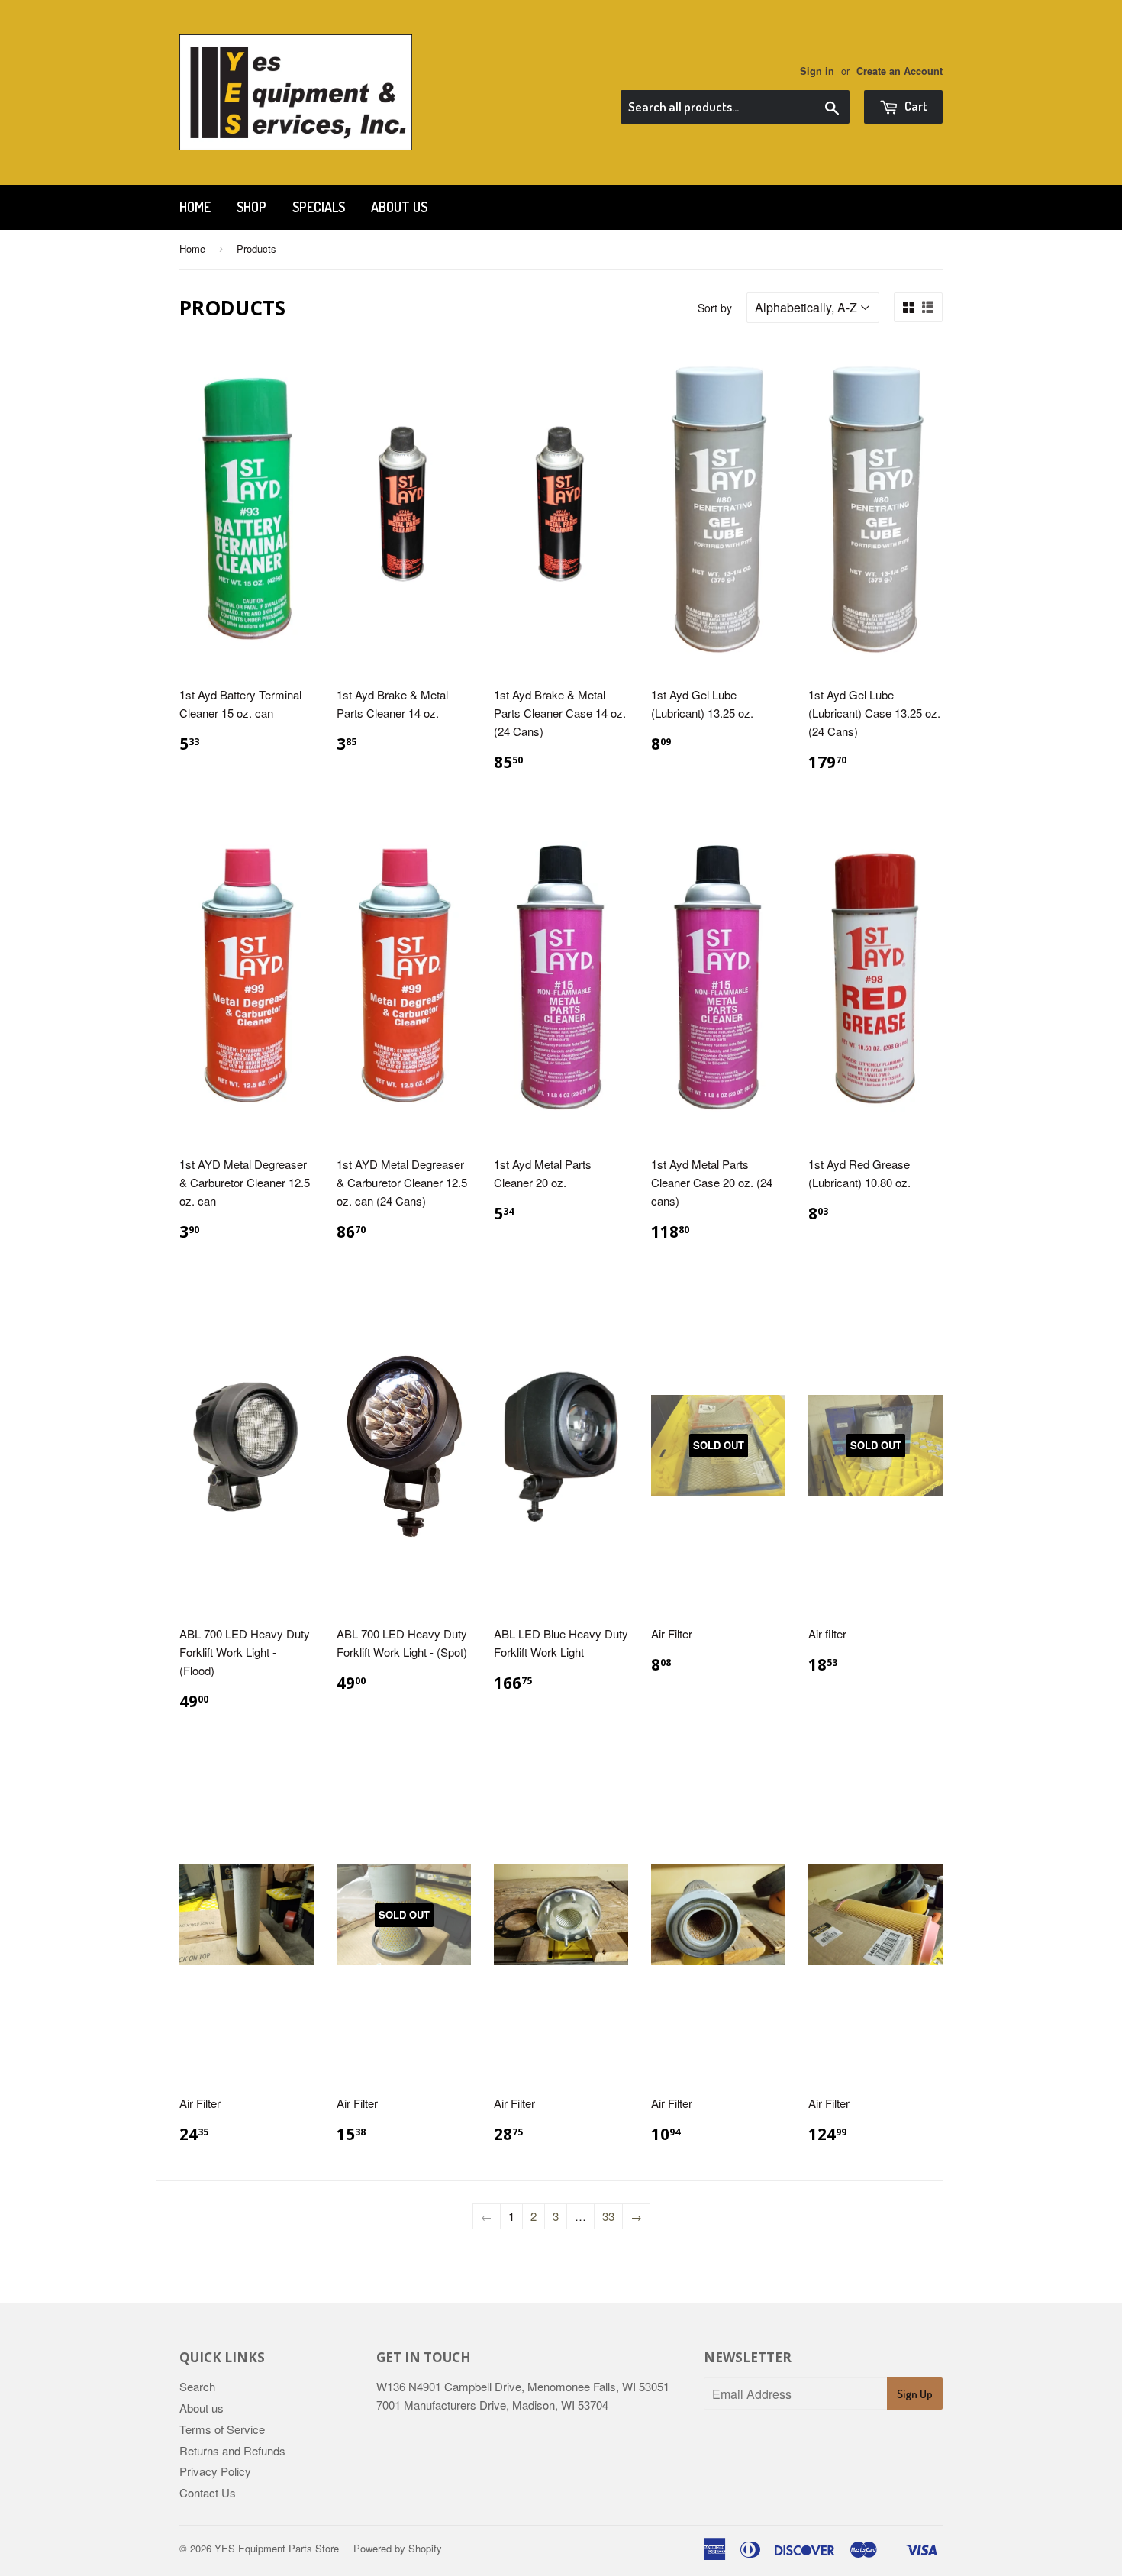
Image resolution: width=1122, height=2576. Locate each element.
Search (197, 2386)
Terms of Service (222, 2429)
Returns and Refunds (232, 2450)
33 (608, 2216)
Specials (319, 207)
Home (195, 207)
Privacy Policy (215, 2471)
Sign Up (915, 2394)
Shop (251, 207)
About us (399, 207)
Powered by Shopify (398, 2548)
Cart (915, 106)
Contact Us (208, 2492)
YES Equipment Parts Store (277, 2548)
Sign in (817, 71)
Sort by (715, 308)
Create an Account (900, 71)
